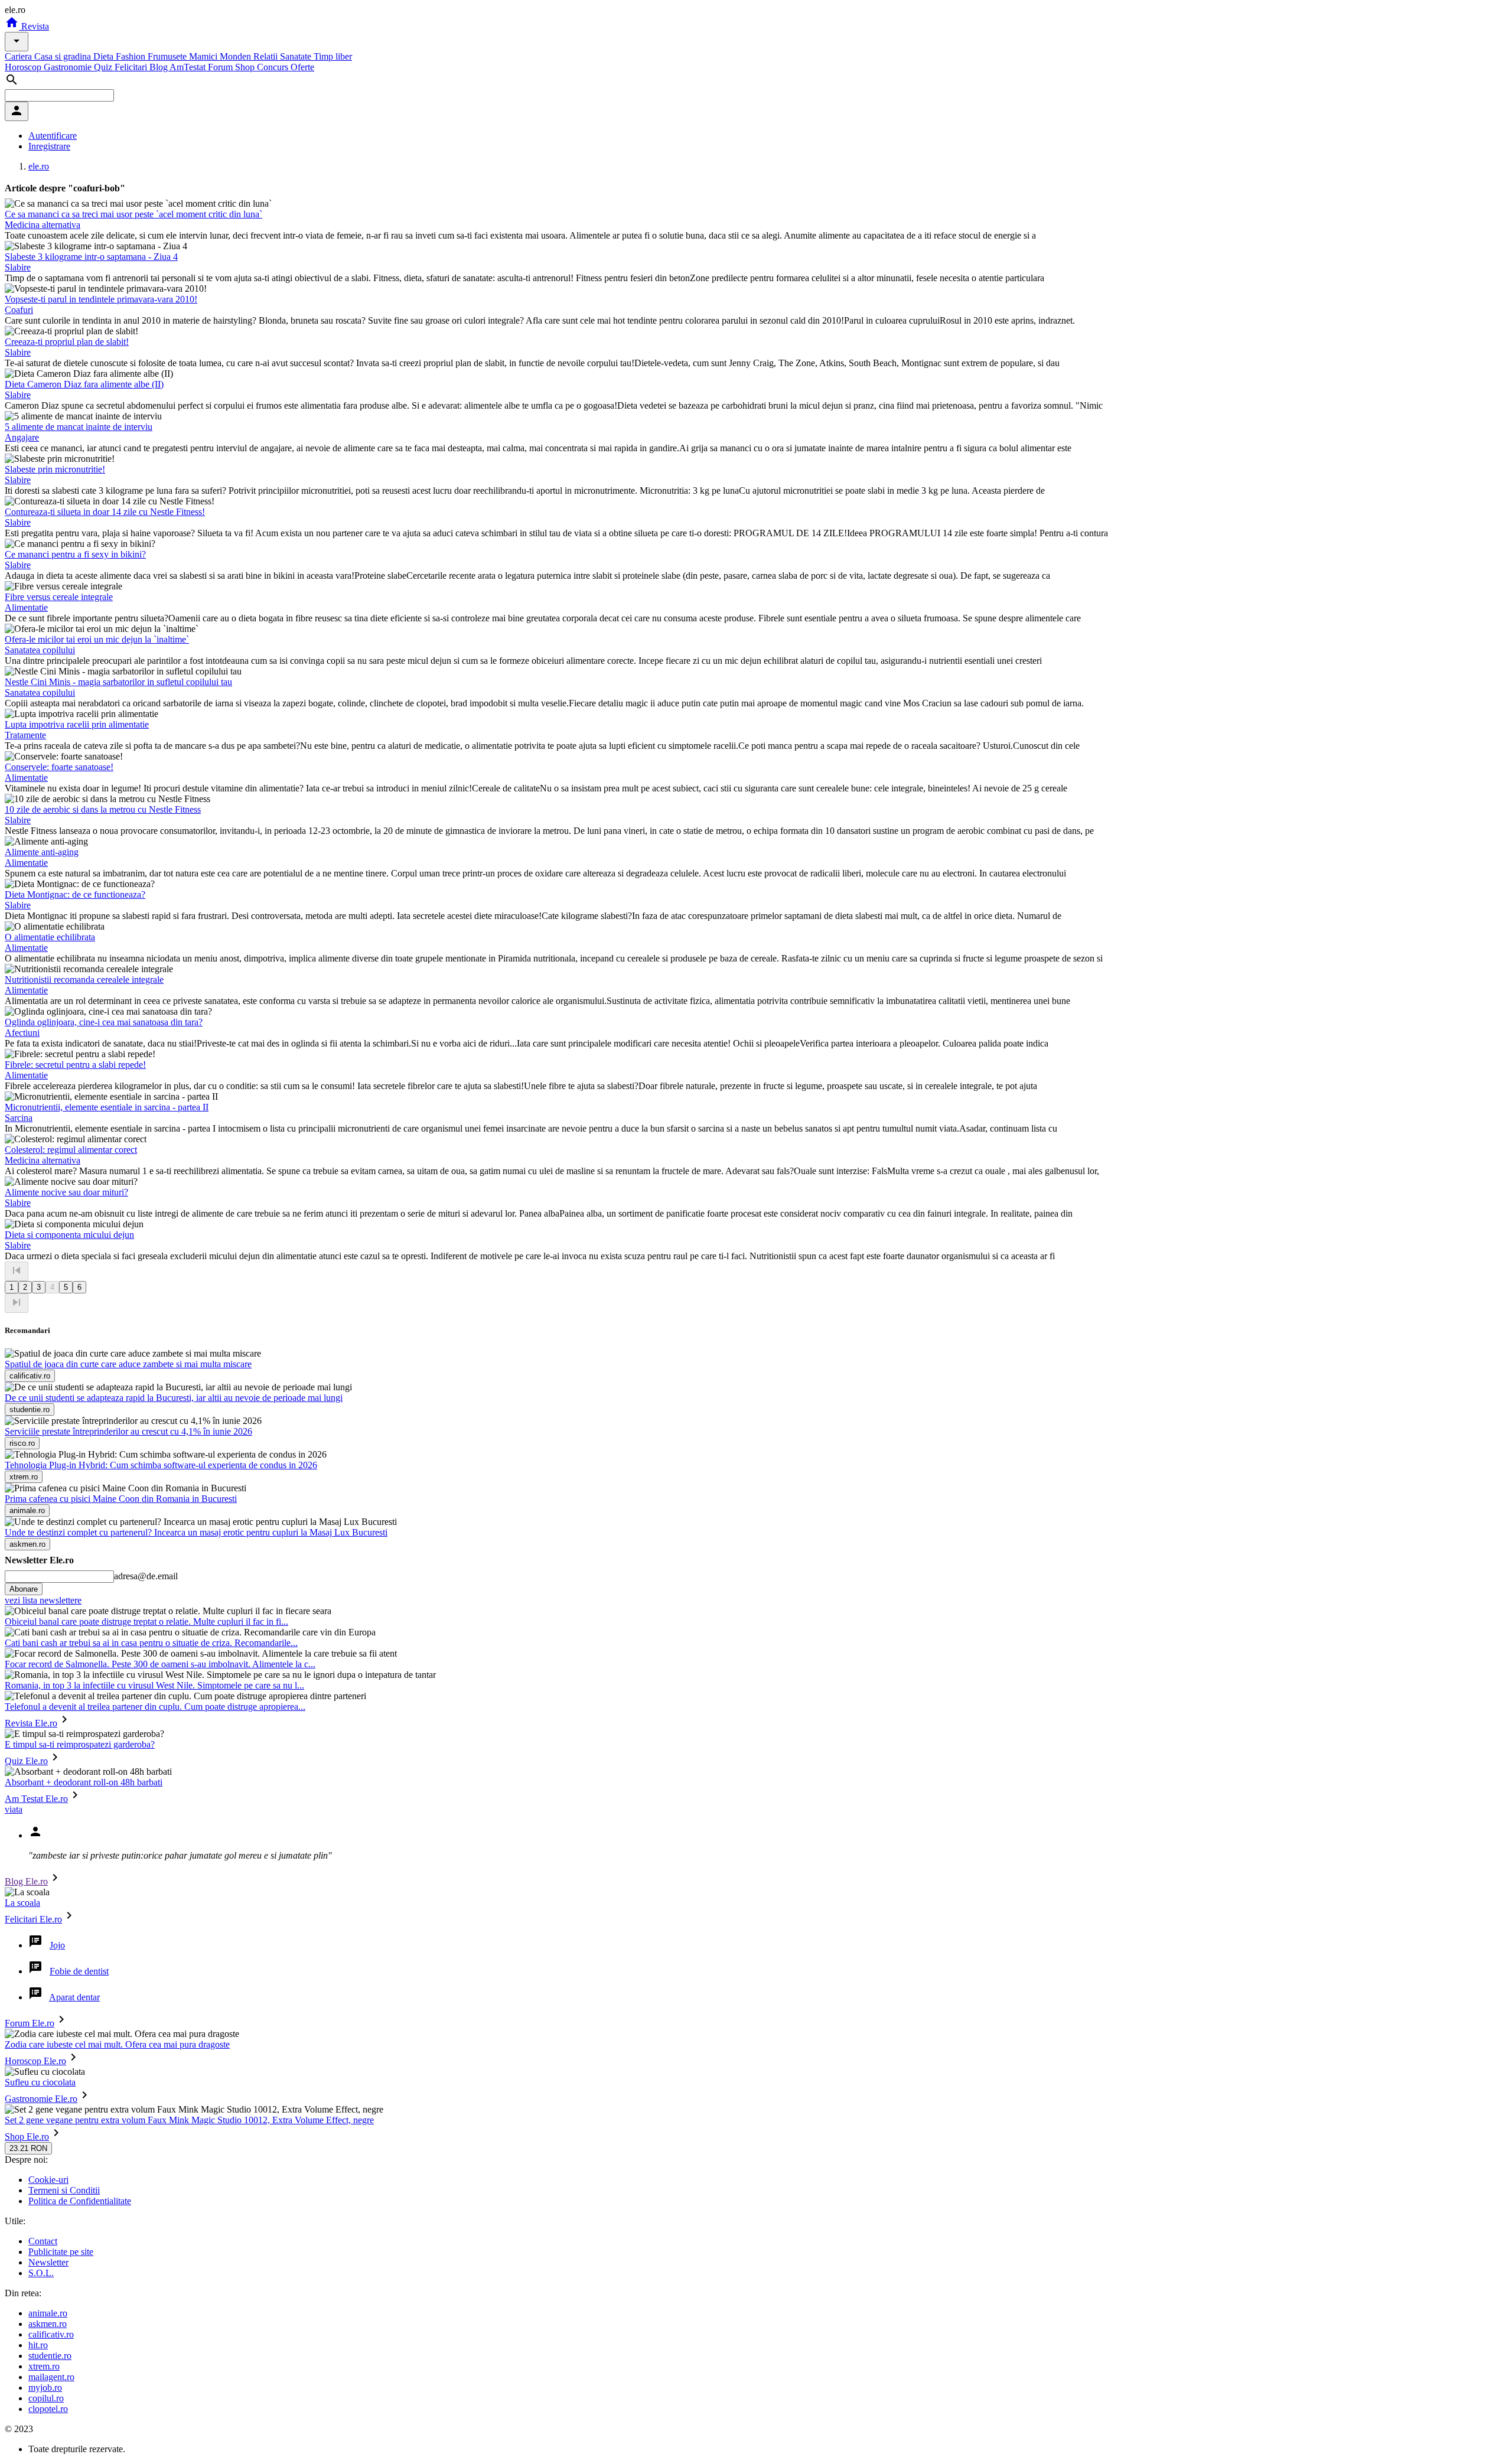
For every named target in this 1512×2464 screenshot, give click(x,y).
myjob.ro (45, 2388)
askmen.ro (48, 2324)
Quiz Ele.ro (26, 1761)
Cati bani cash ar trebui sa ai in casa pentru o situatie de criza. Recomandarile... (151, 1643)
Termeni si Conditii (64, 2190)
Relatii (267, 56)
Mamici (204, 56)
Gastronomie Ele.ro (41, 2099)
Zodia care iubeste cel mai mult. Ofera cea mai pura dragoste (117, 2044)
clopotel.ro (48, 2409)
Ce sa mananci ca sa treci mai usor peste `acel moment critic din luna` (133, 214)
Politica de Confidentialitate (80, 2201)
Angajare (22, 437)
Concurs (274, 67)
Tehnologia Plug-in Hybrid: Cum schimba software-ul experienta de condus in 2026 (161, 1465)
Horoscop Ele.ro (35, 2061)
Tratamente (25, 735)
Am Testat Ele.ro (36, 1799)
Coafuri (19, 310)
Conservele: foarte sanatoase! (59, 767)
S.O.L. (41, 2273)
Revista (34, 26)
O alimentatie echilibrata (50, 937)
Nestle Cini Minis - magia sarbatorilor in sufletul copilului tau (118, 682)
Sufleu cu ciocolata (40, 2082)
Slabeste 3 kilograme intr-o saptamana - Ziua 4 (91, 257)
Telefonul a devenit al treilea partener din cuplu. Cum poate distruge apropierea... (155, 1707)
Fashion (132, 56)
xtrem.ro (44, 2366)
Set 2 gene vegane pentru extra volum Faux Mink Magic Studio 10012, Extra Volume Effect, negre (189, 2120)
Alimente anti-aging (42, 852)
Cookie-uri (48, 2180)
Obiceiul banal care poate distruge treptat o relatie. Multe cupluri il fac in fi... (146, 1622)
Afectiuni (22, 1033)
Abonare (24, 1589)
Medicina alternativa (43, 225)
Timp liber (333, 56)
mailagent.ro (51, 2377)
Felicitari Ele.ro (33, 1919)
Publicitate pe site (61, 2252)
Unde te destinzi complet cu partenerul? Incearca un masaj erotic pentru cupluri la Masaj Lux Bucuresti (196, 1532)
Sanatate (297, 56)
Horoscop (24, 67)
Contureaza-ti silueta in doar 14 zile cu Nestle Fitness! (105, 512)
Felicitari (132, 67)
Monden (237, 56)
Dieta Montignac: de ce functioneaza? (75, 894)
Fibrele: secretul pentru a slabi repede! (75, 1065)
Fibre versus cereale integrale (59, 597)
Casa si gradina (64, 56)
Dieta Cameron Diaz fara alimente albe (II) (84, 384)
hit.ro (38, 2345)
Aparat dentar (74, 1997)
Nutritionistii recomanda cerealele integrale (84, 980)
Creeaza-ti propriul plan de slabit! (67, 342)
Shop (246, 67)
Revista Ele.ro (31, 1723)
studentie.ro (50, 2356)
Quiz (104, 67)
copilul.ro (46, 2398)
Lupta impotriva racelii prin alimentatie (77, 724)
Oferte (302, 67)
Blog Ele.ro (26, 1881)
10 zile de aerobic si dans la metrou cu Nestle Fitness (103, 809)
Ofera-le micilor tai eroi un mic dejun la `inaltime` (97, 639)
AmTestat (189, 67)
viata (14, 1809)
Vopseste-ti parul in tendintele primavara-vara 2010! (101, 299)
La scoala (22, 1903)
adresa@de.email (146, 1576)
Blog (159, 67)
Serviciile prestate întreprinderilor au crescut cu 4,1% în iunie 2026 (128, 1431)
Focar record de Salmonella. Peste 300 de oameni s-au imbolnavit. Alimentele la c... (160, 1664)
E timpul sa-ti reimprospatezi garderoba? (80, 1744)
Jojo (57, 1945)
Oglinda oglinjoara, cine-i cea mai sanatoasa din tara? (104, 1022)
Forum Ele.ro (30, 2023)
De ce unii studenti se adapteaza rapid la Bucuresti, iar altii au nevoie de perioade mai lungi (174, 1398)
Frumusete (168, 56)
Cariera (19, 56)
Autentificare (53, 136)
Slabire (18, 267)
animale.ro (48, 2313)
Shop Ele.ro (27, 2137)
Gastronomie (69, 67)
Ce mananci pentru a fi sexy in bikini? (75, 554)
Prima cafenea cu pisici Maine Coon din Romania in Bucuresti (121, 1499)
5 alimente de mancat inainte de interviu (79, 427)
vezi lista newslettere (43, 1600)
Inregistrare (49, 146)
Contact (43, 2241)
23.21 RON (28, 2148)
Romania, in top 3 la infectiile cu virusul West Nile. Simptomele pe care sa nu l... (154, 1685)
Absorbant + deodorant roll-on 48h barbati (84, 1782)
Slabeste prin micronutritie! (55, 469)
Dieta (105, 56)
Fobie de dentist (79, 1971)
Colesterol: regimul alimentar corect (71, 1150)
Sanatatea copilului (40, 650)
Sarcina (19, 1118)
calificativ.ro (51, 2334)
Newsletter (48, 2262)
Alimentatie (26, 607)
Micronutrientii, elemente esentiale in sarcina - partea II (107, 1107)
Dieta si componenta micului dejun (69, 1235)
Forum (221, 67)
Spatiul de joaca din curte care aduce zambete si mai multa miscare (128, 1364)
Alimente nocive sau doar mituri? (66, 1192)
